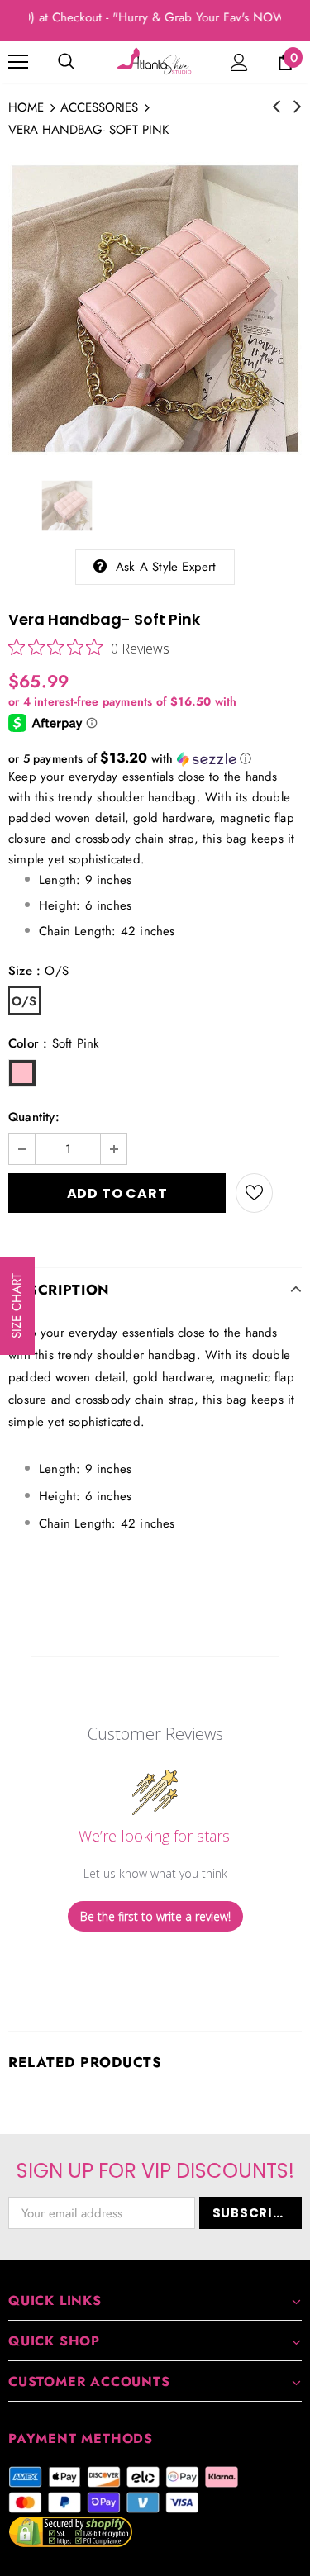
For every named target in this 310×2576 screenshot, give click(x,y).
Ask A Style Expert (166, 567)
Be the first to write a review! (155, 1916)
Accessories (99, 107)
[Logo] (155, 61)
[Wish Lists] (254, 1193)
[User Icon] (239, 62)
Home (26, 107)
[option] (155, 309)
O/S (24, 1001)
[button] (155, 758)
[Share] (287, 1193)
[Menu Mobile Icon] (18, 62)
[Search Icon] (66, 62)
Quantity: (34, 1117)
